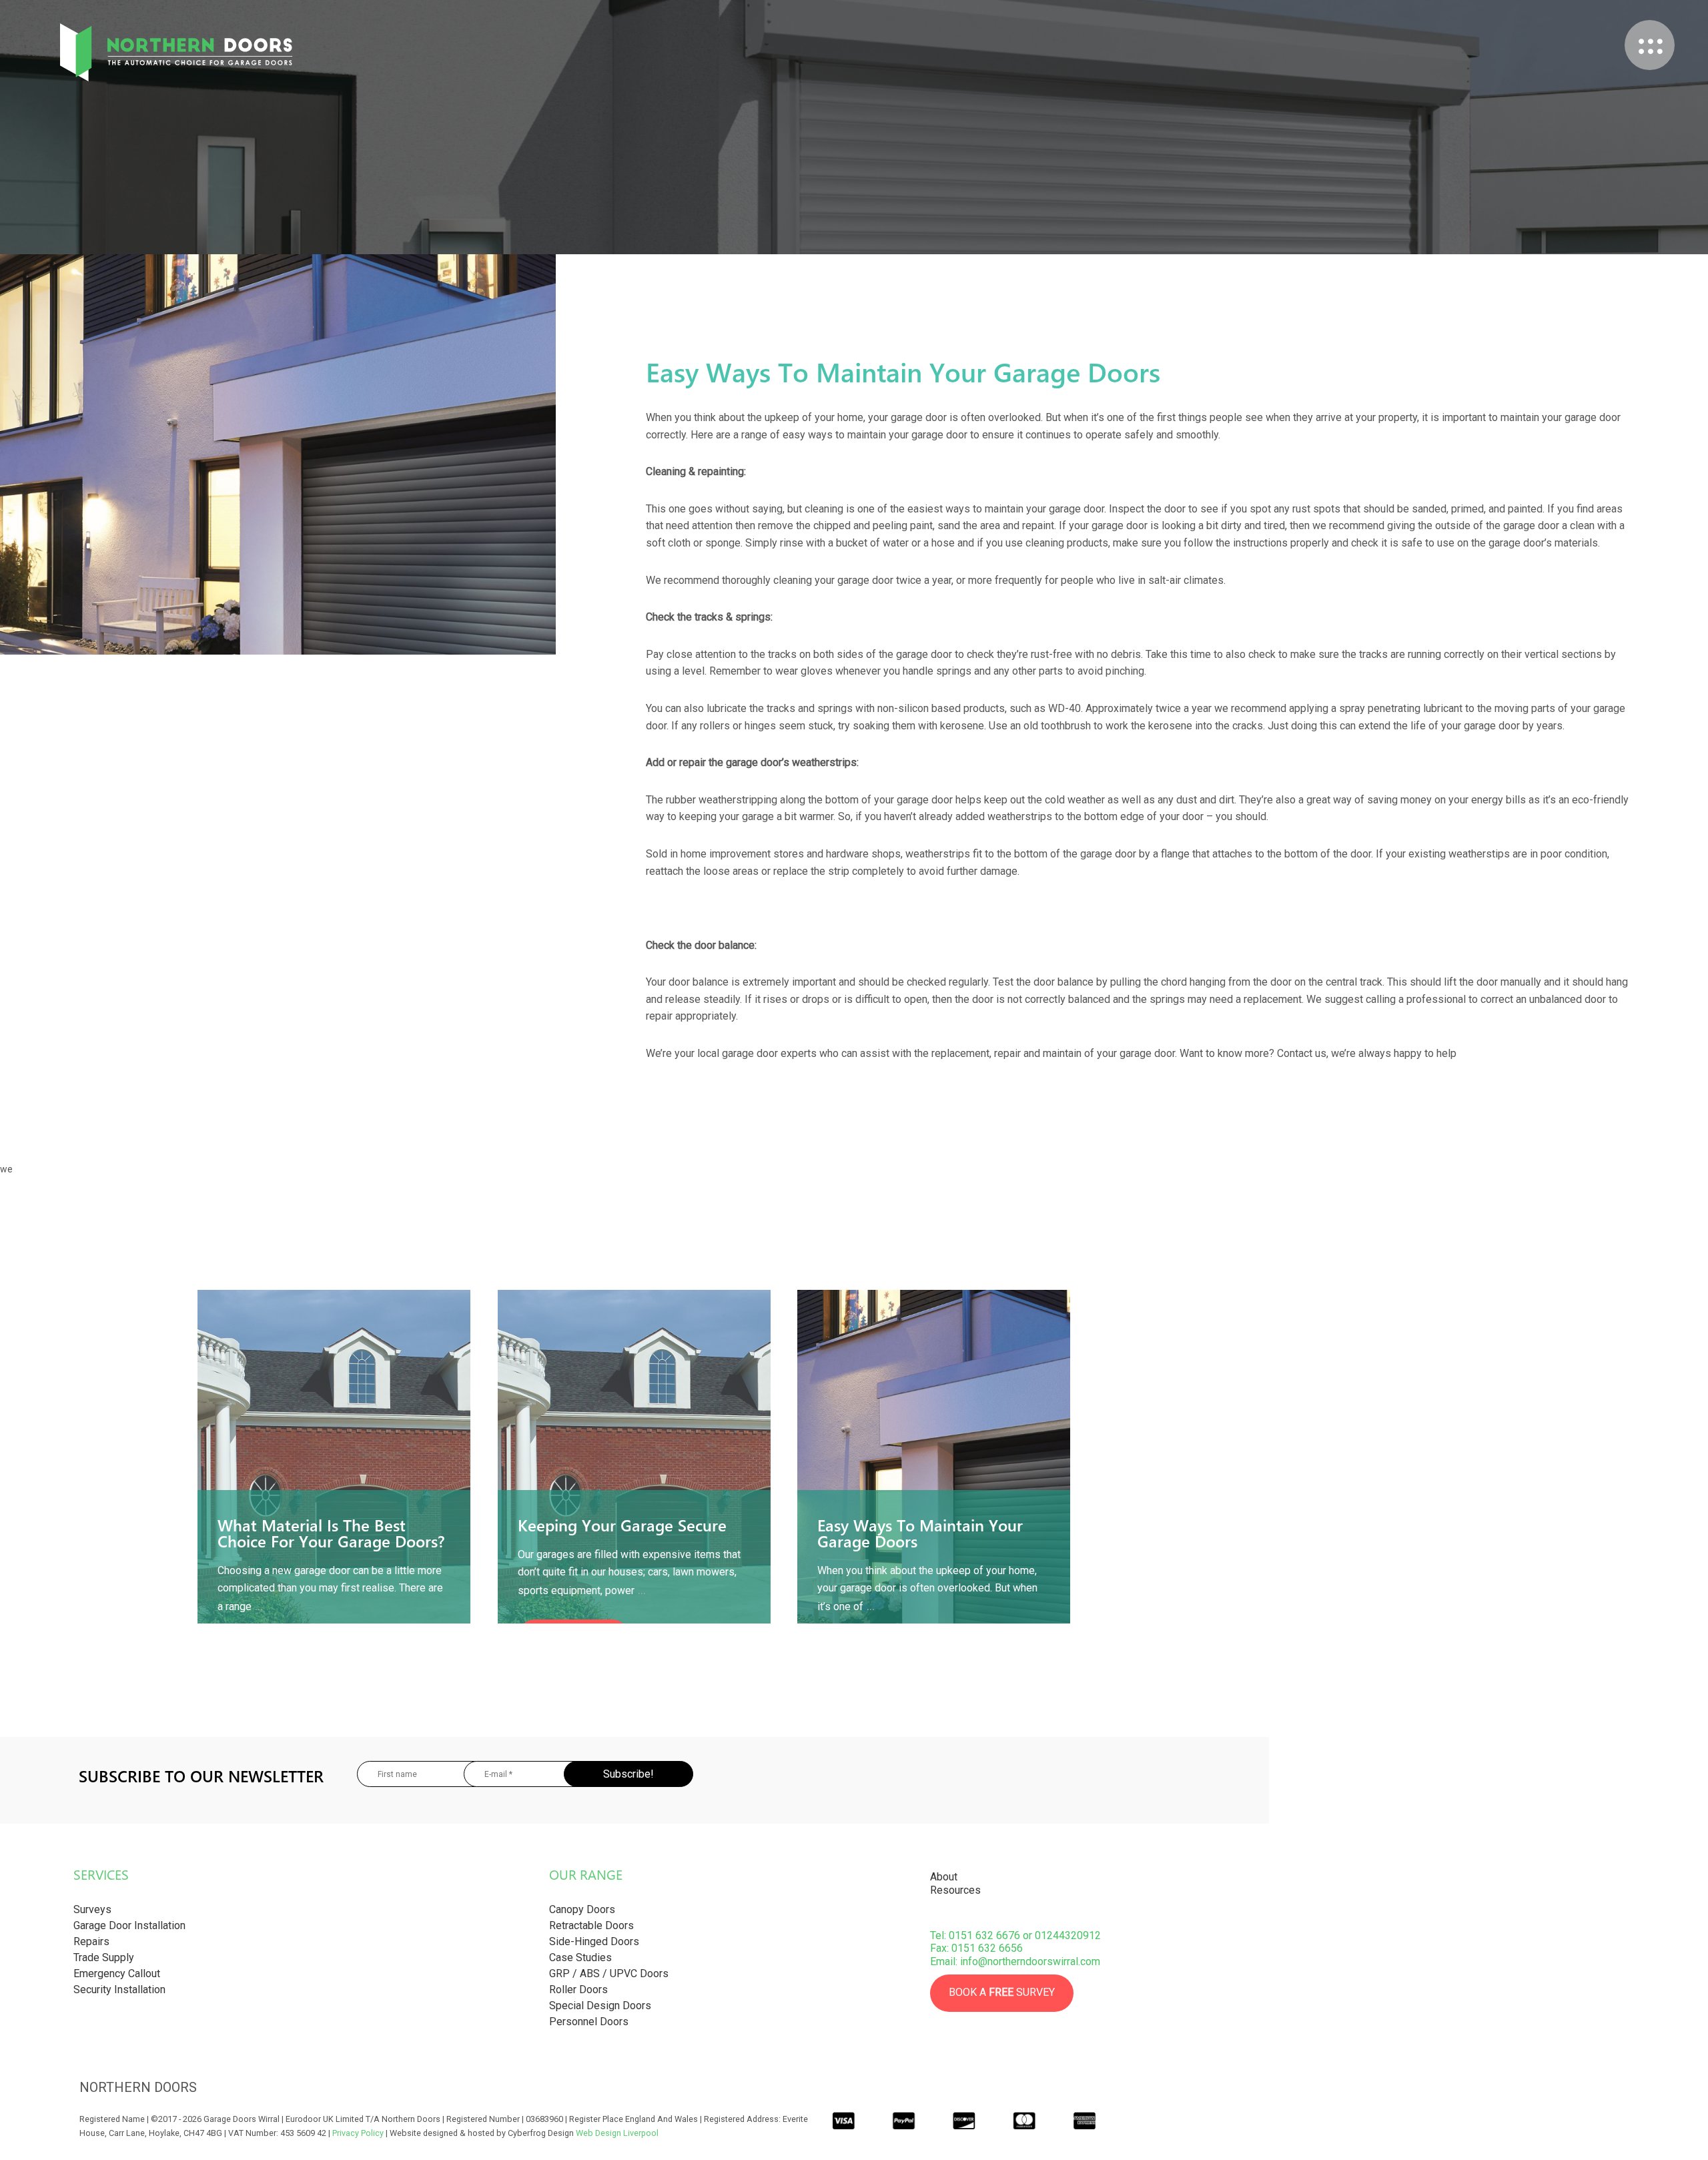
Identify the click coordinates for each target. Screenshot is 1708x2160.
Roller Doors (578, 1990)
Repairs (91, 1941)
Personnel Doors (589, 2022)
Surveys (92, 1909)
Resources (955, 1890)
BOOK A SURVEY (1002, 1992)
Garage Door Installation (129, 1925)
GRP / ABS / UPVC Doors (609, 1973)
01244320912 (1068, 1935)
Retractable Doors (591, 1925)
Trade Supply (104, 1957)
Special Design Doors (600, 2006)
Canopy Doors (582, 1909)
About (944, 1877)
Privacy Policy (358, 2133)
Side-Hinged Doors (594, 1941)
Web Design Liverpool (617, 2133)
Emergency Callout (117, 1973)
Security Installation (119, 1990)
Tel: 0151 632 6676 (975, 1935)
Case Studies (580, 1957)
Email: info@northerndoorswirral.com (1015, 1961)
